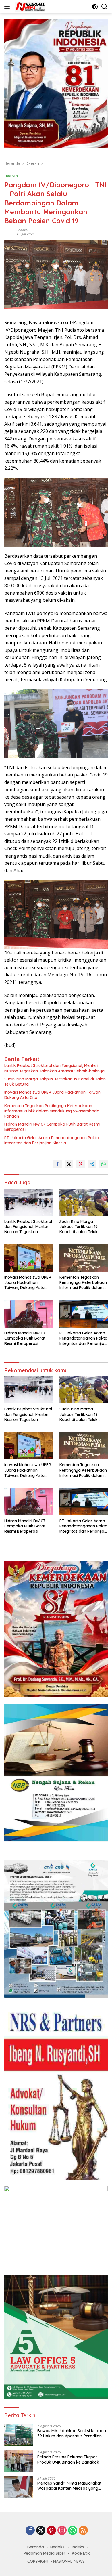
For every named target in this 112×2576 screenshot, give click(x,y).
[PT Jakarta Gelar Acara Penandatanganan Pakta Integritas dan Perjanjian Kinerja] (84, 1314)
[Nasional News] (29, 7)
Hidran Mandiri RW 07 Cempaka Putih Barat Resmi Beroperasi (52, 1127)
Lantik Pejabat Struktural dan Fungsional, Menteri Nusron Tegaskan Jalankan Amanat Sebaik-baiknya (54, 1068)
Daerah (11, 176)
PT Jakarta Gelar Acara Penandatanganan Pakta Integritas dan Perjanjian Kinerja (52, 1140)
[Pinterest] (51, 2531)
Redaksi (22, 230)
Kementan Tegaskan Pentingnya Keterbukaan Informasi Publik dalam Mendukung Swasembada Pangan (52, 1111)
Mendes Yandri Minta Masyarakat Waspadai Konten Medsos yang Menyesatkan (69, 2486)
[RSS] (83, 2531)
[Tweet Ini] (69, 1164)
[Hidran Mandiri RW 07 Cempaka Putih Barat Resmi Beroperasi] (28, 1314)
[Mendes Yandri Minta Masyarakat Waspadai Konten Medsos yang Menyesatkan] (19, 2487)
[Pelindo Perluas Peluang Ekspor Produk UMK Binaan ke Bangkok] (19, 2461)
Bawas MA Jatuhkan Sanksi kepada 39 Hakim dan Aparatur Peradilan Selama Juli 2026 (72, 2433)
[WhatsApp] (73, 2531)
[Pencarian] (104, 7)
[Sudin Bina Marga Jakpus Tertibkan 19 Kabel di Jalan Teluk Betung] (84, 1202)
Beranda (36, 2547)
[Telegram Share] (92, 1164)
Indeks (78, 2547)
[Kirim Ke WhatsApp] (103, 1164)
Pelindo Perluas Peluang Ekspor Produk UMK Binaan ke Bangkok (68, 2459)
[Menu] (8, 7)
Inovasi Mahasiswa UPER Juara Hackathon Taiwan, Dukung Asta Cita (53, 1095)
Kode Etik (81, 2553)
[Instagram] (62, 2531)
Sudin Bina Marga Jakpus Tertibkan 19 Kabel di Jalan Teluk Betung (55, 1082)
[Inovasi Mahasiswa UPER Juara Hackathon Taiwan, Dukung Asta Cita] (28, 1258)
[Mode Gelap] (95, 7)
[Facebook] (30, 2531)
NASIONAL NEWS (69, 2561)
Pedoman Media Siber (45, 2553)
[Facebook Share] (57, 1164)
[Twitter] (41, 2531)
